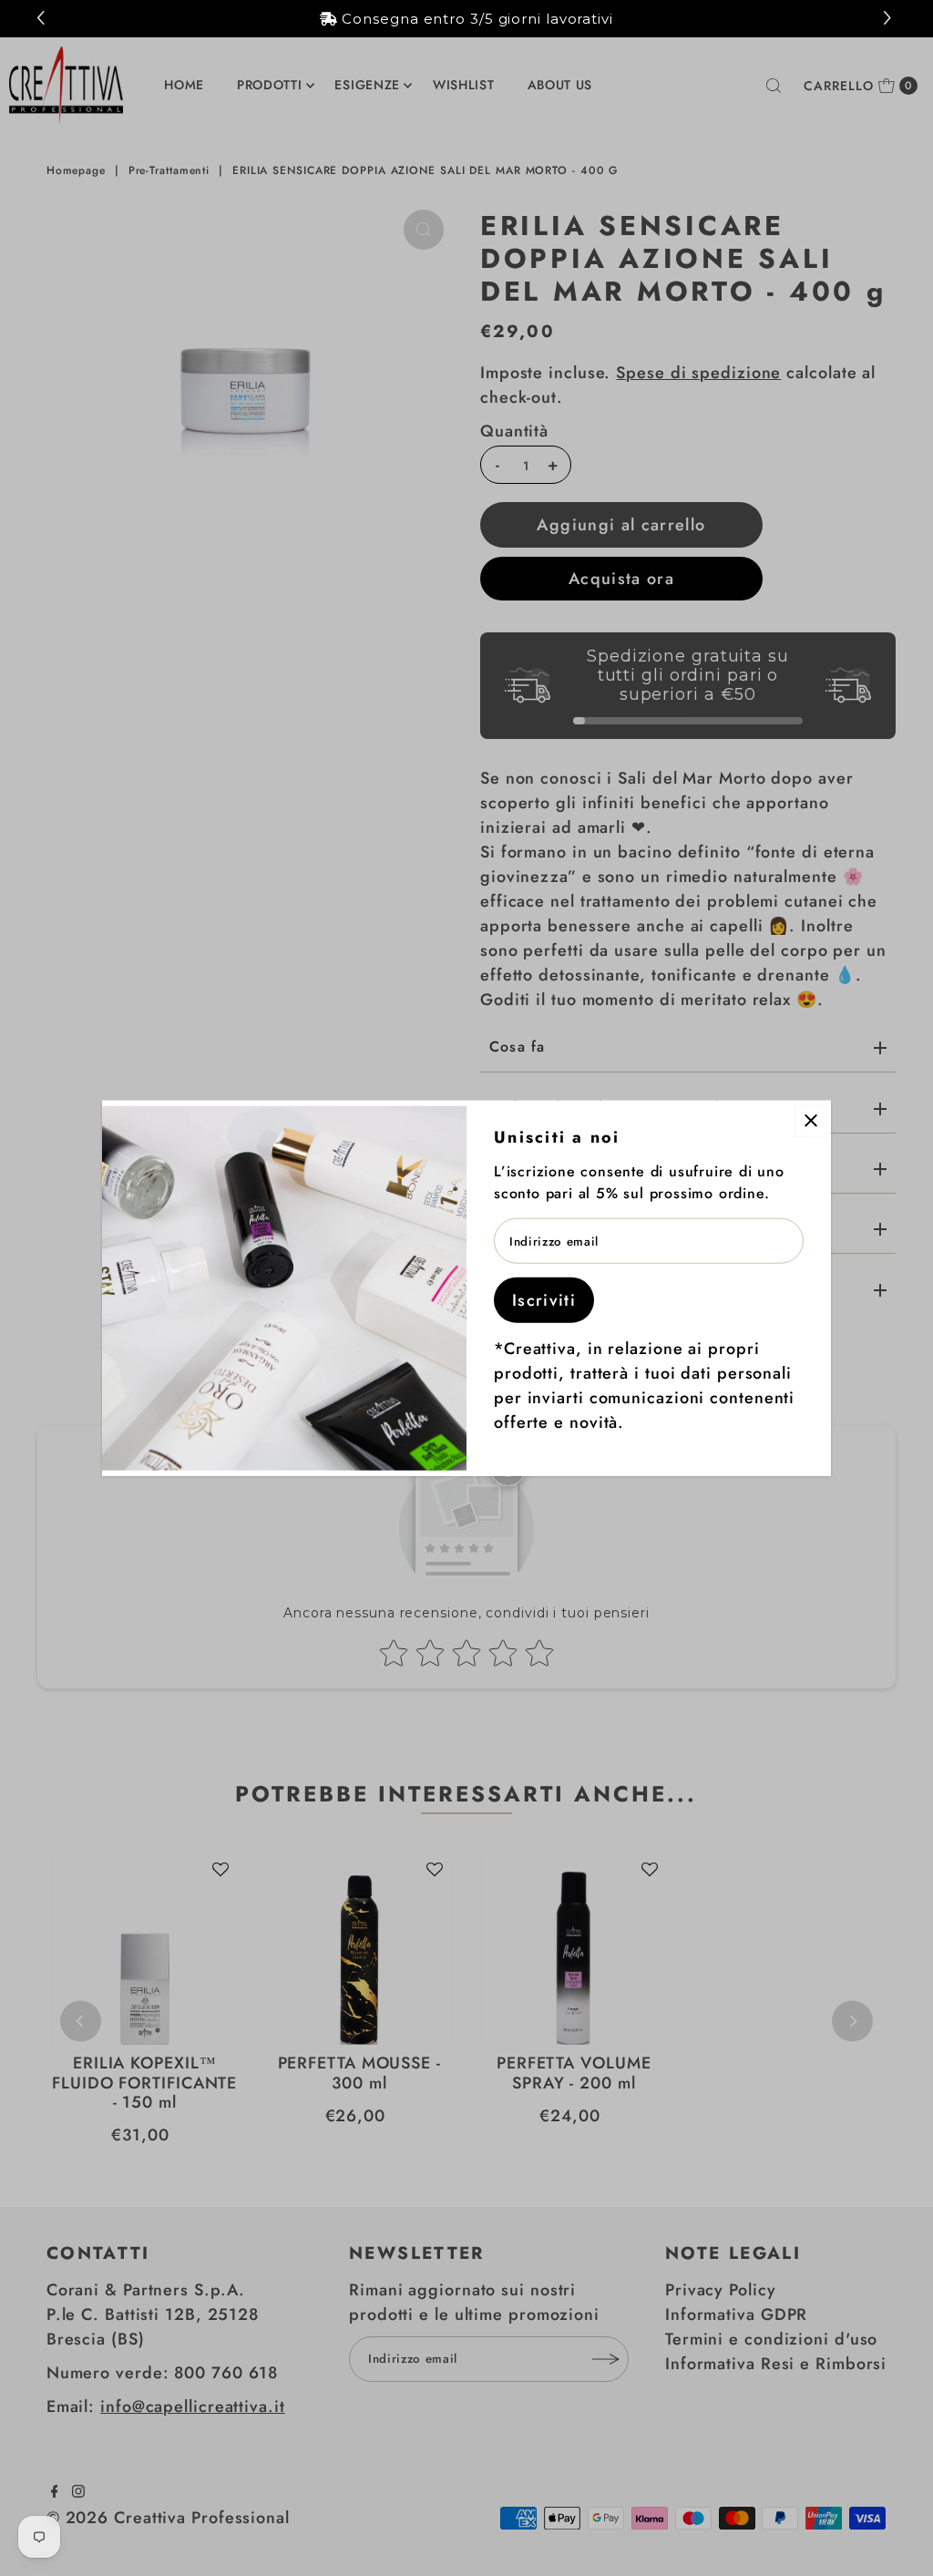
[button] (890, 19)
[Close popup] (810, 1120)
